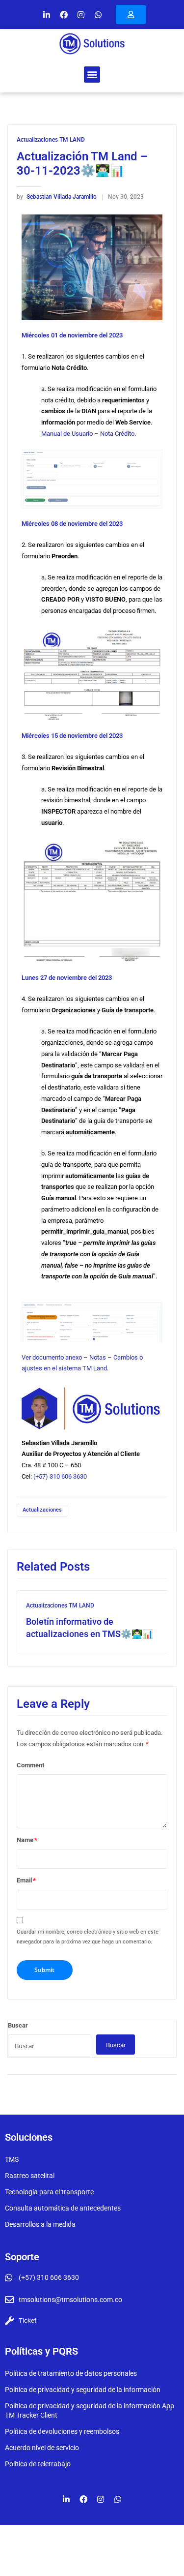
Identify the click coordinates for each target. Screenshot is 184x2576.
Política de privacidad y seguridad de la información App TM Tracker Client (90, 2410)
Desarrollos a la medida (40, 2224)
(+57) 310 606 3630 (60, 1476)
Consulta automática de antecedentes (63, 2208)
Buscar (18, 2025)
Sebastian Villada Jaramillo (57, 197)
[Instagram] (81, 15)
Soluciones (29, 2137)
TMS (12, 2159)
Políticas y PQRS (41, 2351)
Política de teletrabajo (38, 2464)
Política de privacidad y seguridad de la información (83, 2390)
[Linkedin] (47, 15)
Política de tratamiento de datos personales (71, 2373)
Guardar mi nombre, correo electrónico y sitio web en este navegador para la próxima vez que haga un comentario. (88, 1937)
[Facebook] (64, 15)
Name (27, 1840)
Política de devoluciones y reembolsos (62, 2431)
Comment (30, 1765)
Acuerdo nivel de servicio (42, 2448)
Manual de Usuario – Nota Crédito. (89, 434)
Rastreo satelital (30, 2176)
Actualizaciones (42, 1510)
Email (26, 1880)
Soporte (22, 2257)
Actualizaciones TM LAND (51, 140)
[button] (92, 75)
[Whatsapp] (98, 15)
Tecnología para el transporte (49, 2192)
